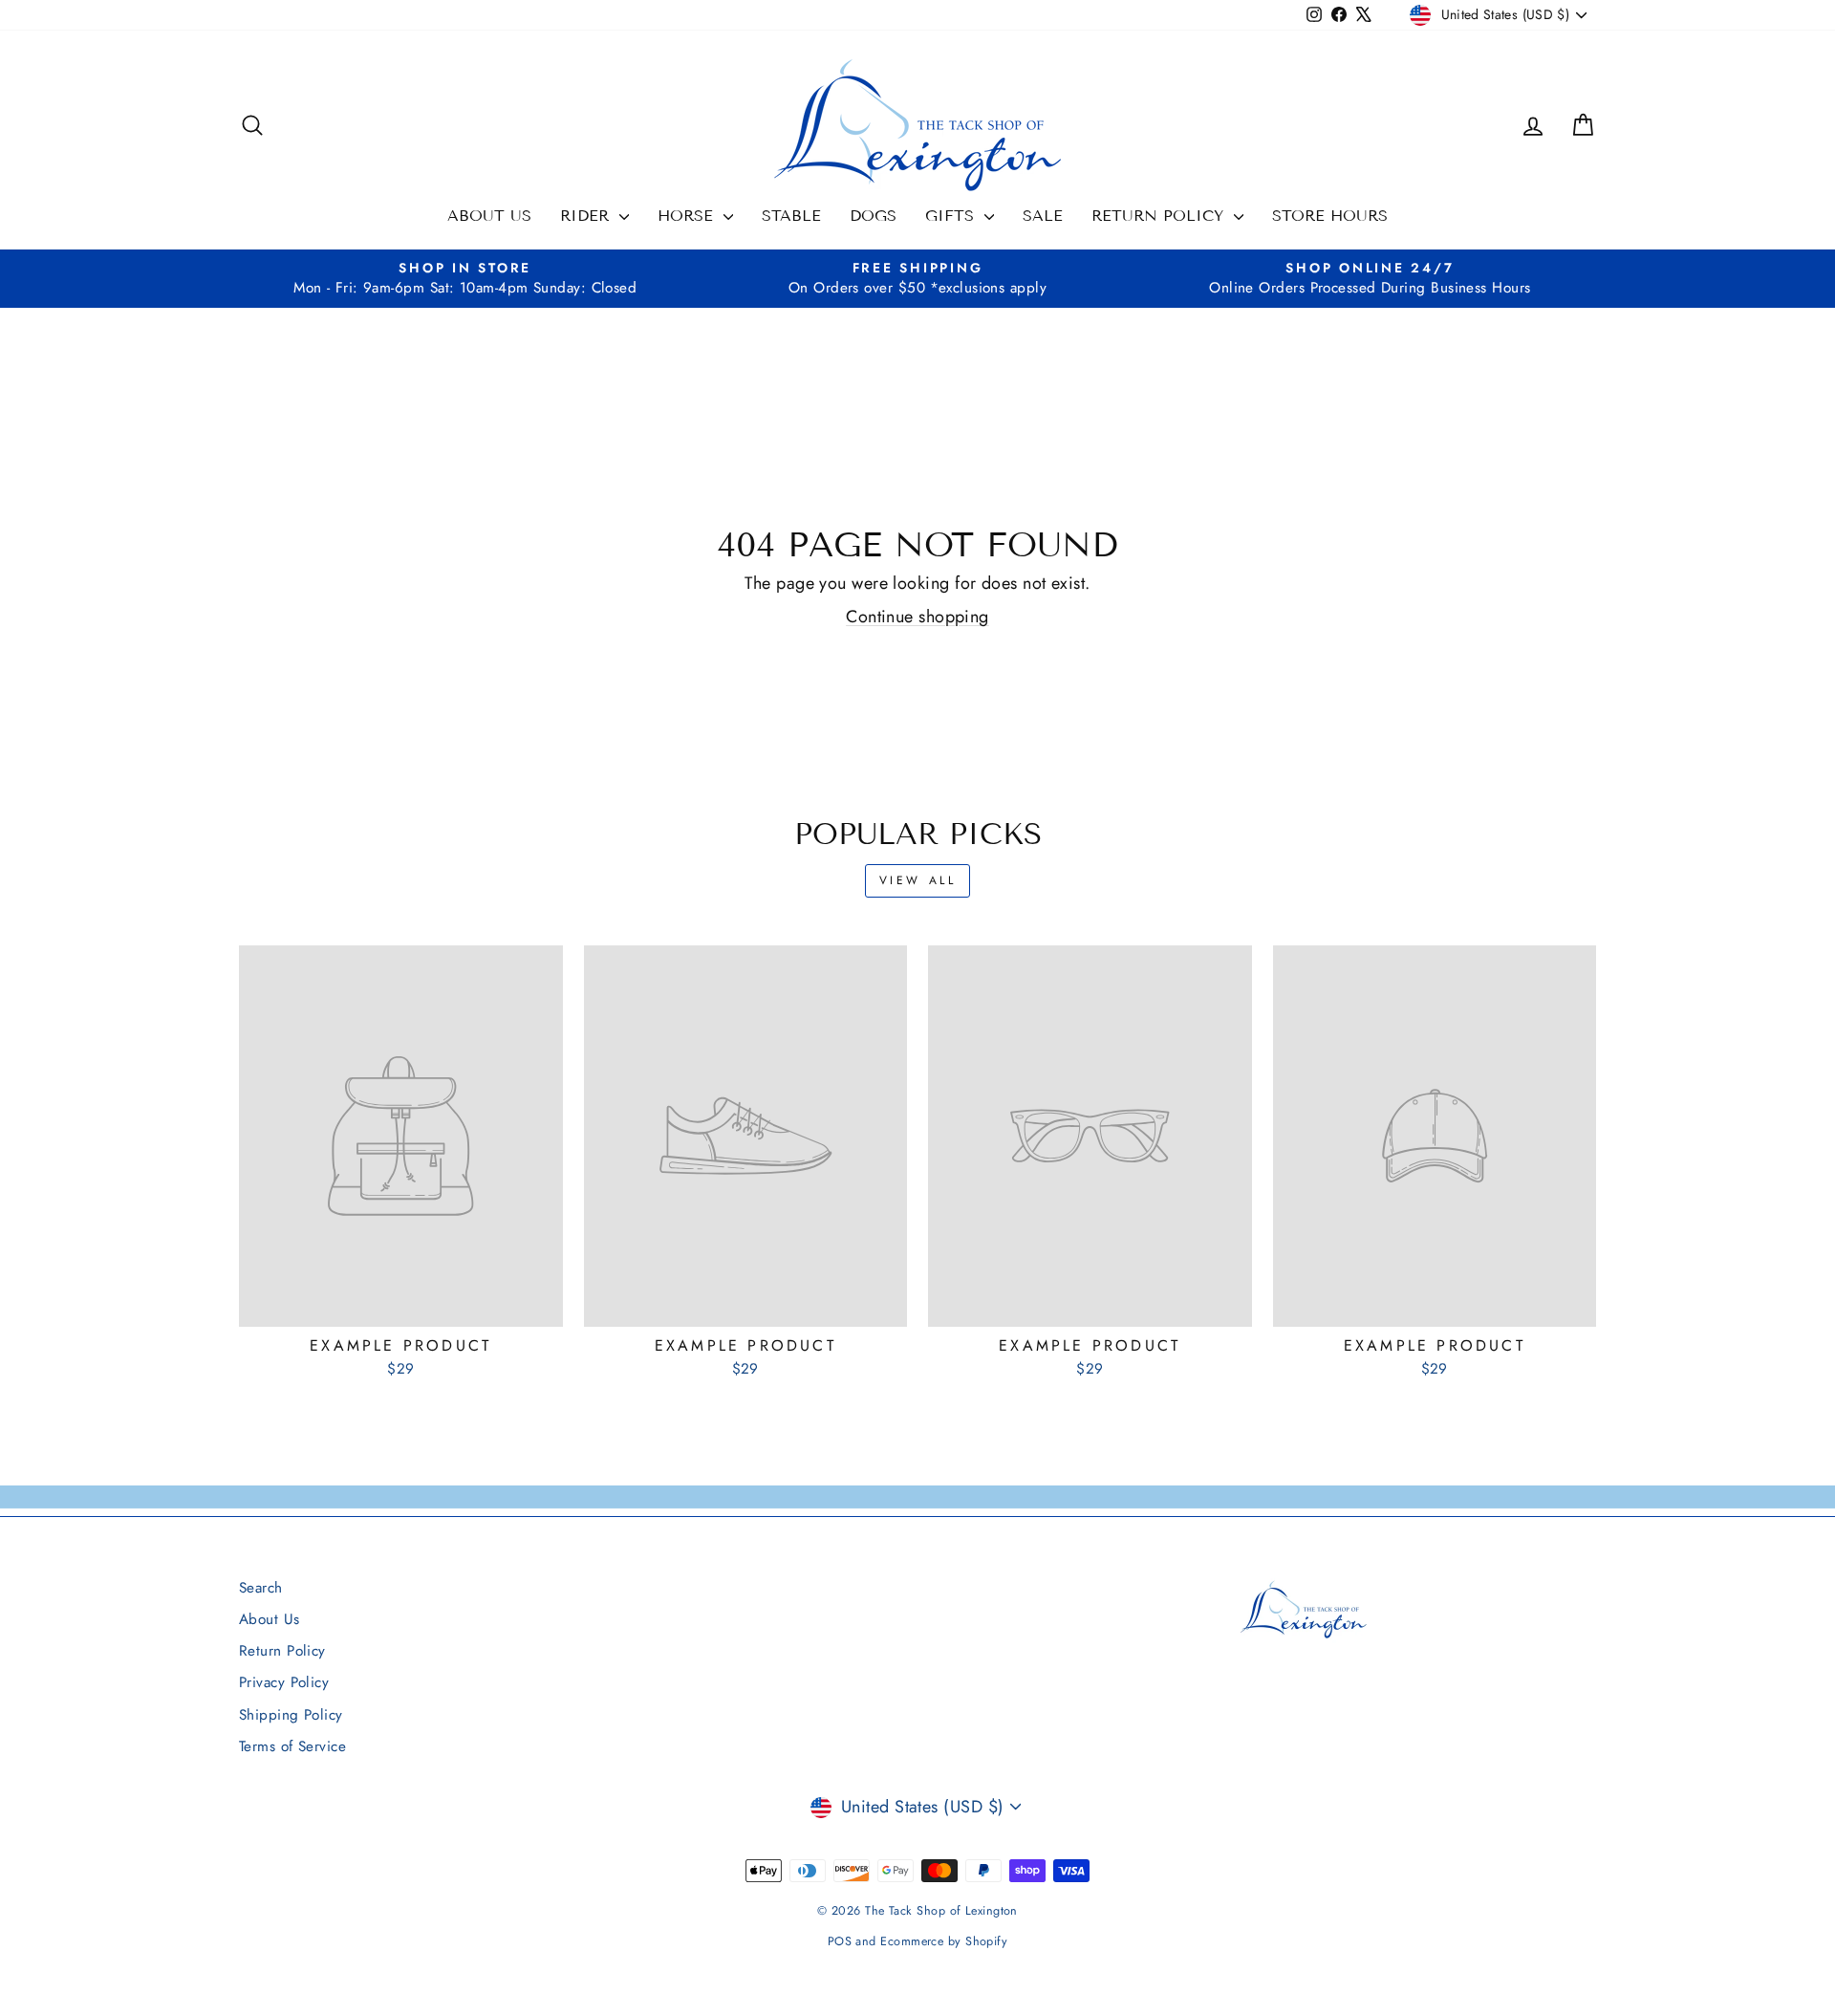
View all (918, 880)
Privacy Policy (284, 1682)
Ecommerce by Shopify (944, 1941)
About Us (489, 216)
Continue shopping (917, 617)
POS (840, 1941)
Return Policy (1160, 216)
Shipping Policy (291, 1715)
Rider (587, 216)
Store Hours (1330, 216)
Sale (1043, 216)
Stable (791, 216)
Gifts (952, 216)
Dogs (873, 216)
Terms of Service (292, 1746)
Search (261, 1588)
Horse (688, 216)
